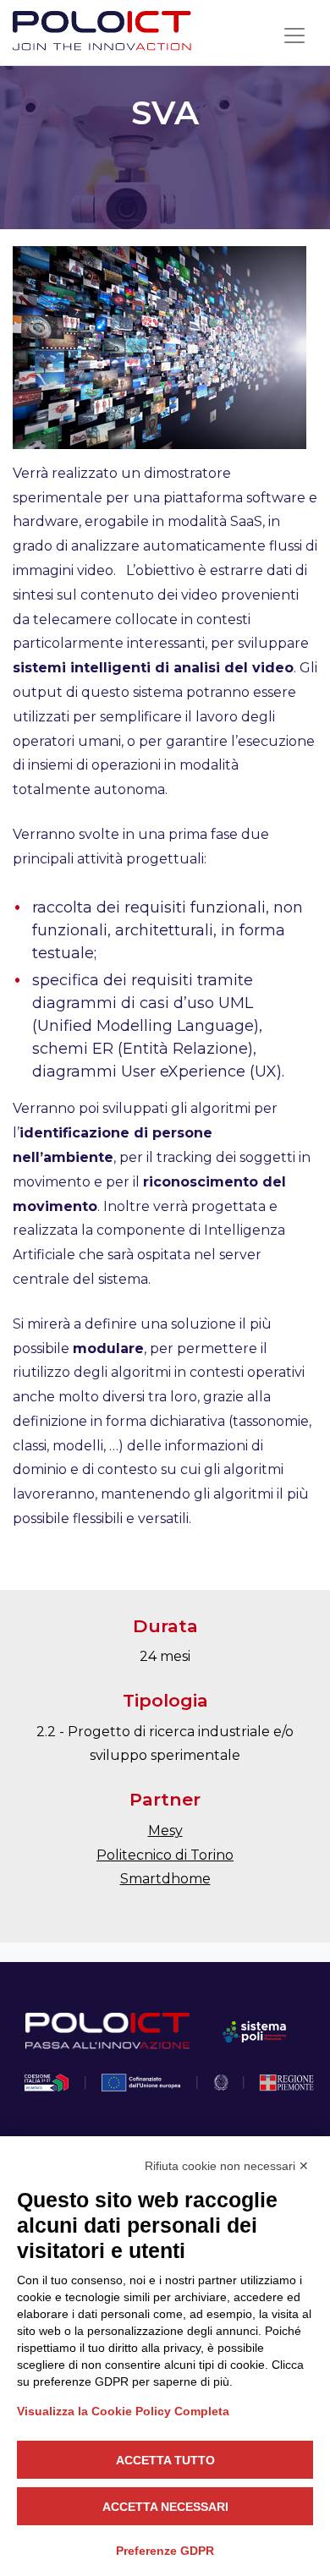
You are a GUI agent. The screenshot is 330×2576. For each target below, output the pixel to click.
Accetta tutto (165, 2460)
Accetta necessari (165, 2507)
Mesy (165, 1831)
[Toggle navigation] (294, 36)
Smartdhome (165, 1879)
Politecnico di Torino (165, 1855)
